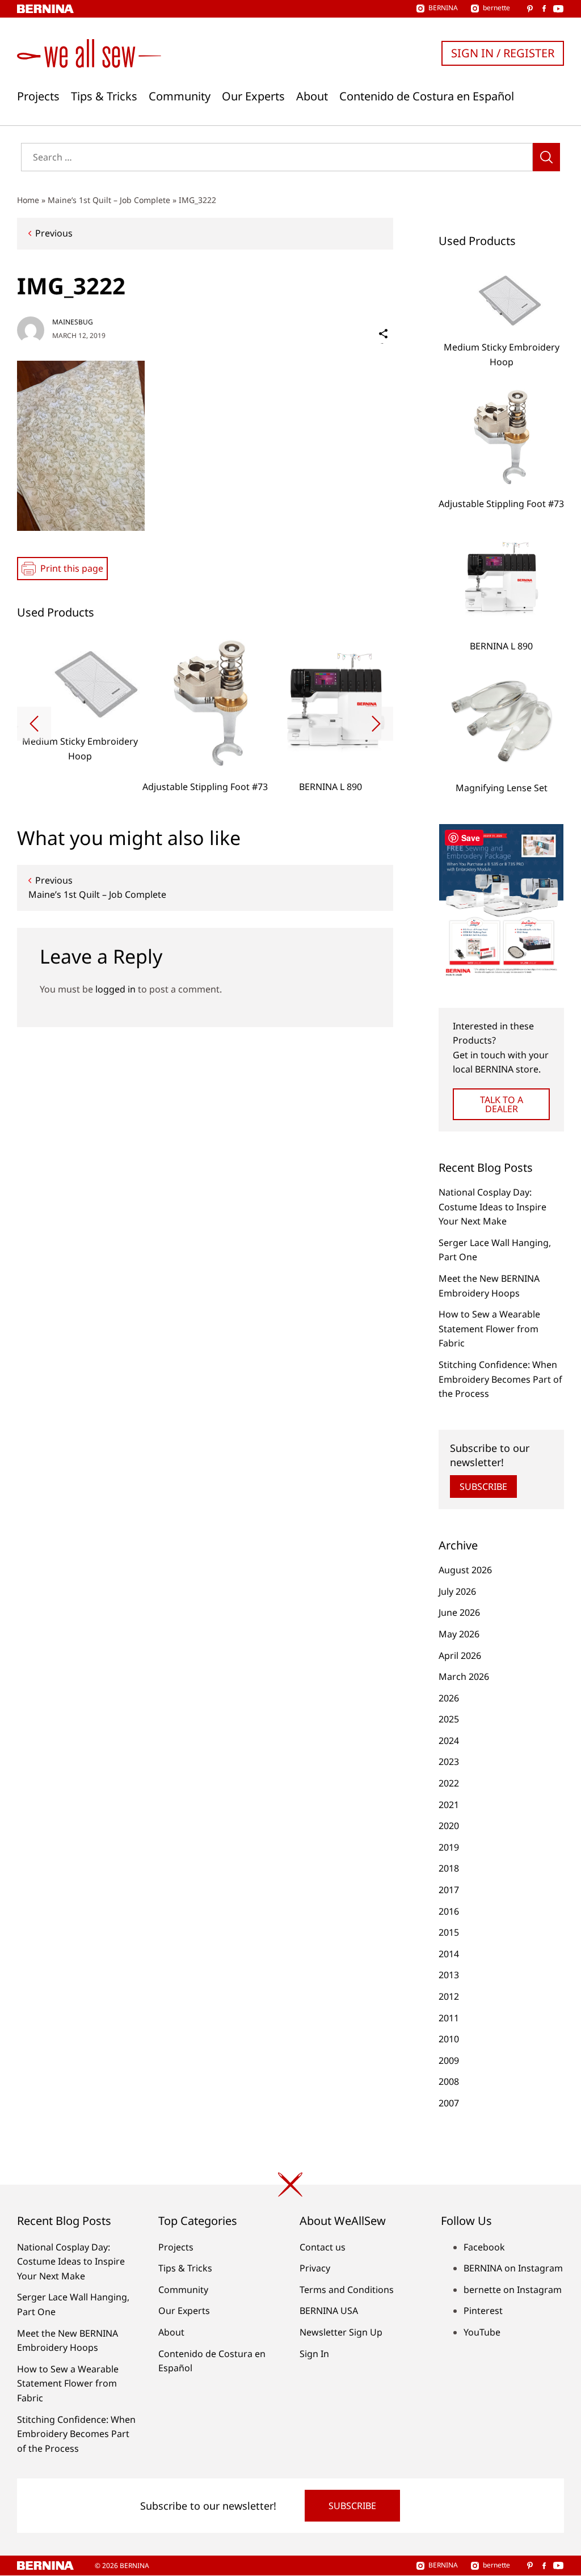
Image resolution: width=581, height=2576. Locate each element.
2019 (449, 1847)
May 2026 (459, 1634)
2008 (449, 2081)
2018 (449, 1868)
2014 (449, 1954)
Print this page (72, 568)
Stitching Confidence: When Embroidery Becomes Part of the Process (500, 1379)
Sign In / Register (503, 53)
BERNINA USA (329, 2311)
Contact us (323, 2247)
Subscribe (483, 1487)
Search (546, 157)
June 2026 (459, 1612)
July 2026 (457, 1591)
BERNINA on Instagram (513, 2268)
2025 (449, 1719)
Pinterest (483, 2311)
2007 (449, 2103)
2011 (449, 2018)
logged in (115, 989)
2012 (449, 1996)
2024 (449, 1741)
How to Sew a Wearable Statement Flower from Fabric (489, 1329)
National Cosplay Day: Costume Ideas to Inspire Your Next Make (492, 1207)
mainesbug (73, 322)
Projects (38, 96)
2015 (449, 1932)
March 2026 (464, 1676)
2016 (449, 1911)
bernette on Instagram (513, 2290)
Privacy (315, 2268)
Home (28, 200)
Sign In (314, 2354)
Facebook (484, 2247)
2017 (449, 1890)
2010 (449, 2039)
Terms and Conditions (347, 2290)
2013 (449, 1975)
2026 (449, 1698)
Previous (54, 233)
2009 (449, 2060)
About (312, 96)
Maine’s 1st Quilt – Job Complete (109, 200)
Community (180, 96)
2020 (449, 1826)
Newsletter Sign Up (341, 2332)
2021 (449, 1805)
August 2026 (465, 1570)
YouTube (482, 2332)
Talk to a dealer (502, 1104)
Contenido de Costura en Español (427, 96)
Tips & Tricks (104, 96)
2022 (449, 1783)
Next (376, 724)
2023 (449, 1762)
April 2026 (460, 1656)
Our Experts (253, 96)
